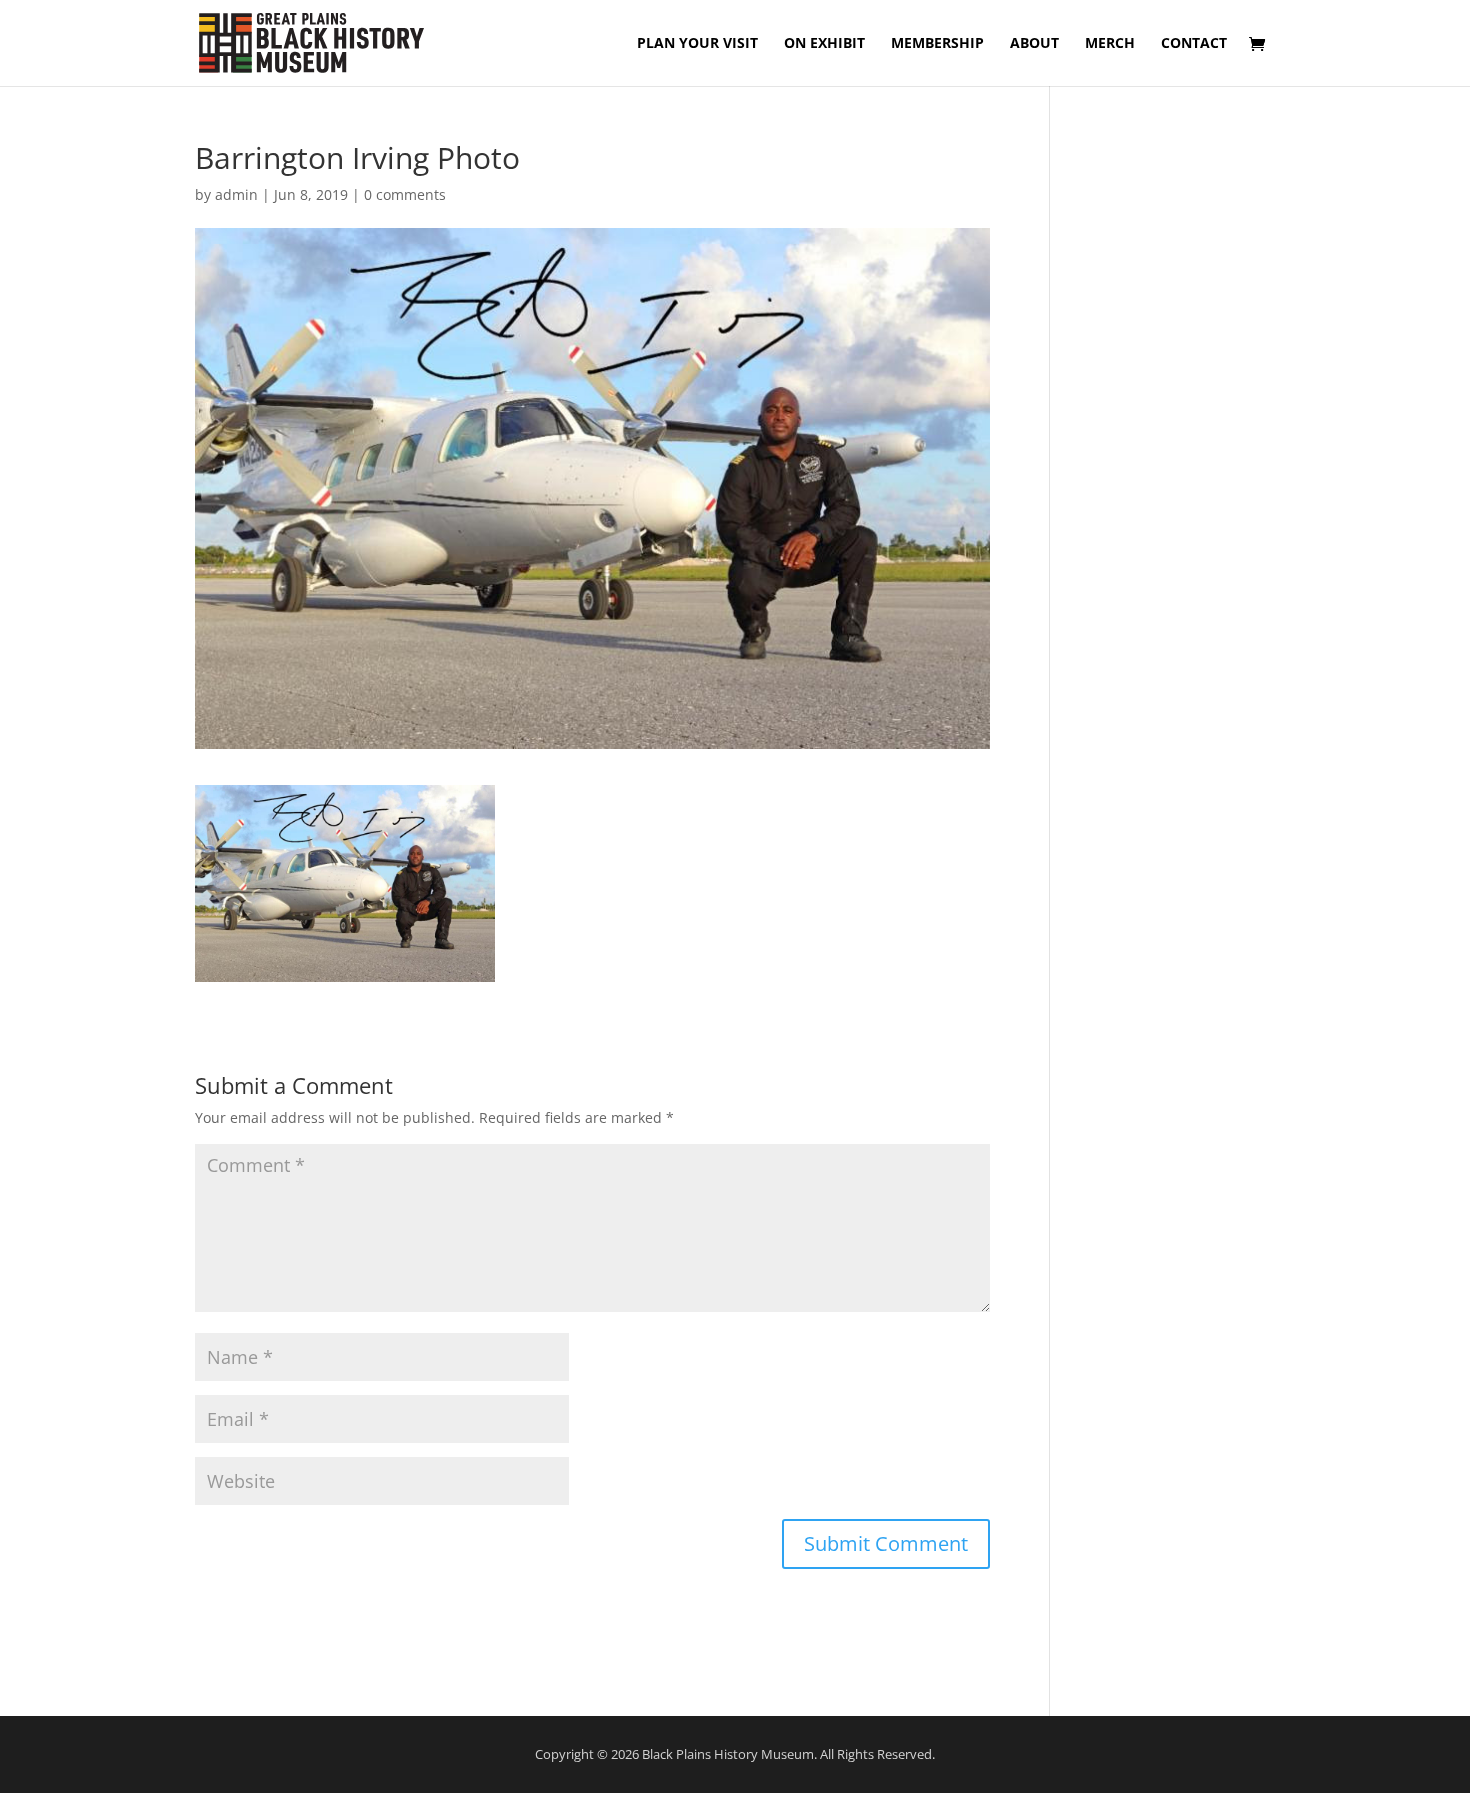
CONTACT (1194, 44)
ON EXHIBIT (824, 44)
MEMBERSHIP (937, 44)
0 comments (405, 194)
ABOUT (1034, 44)
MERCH (1110, 44)
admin (236, 194)
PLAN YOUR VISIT (697, 44)
